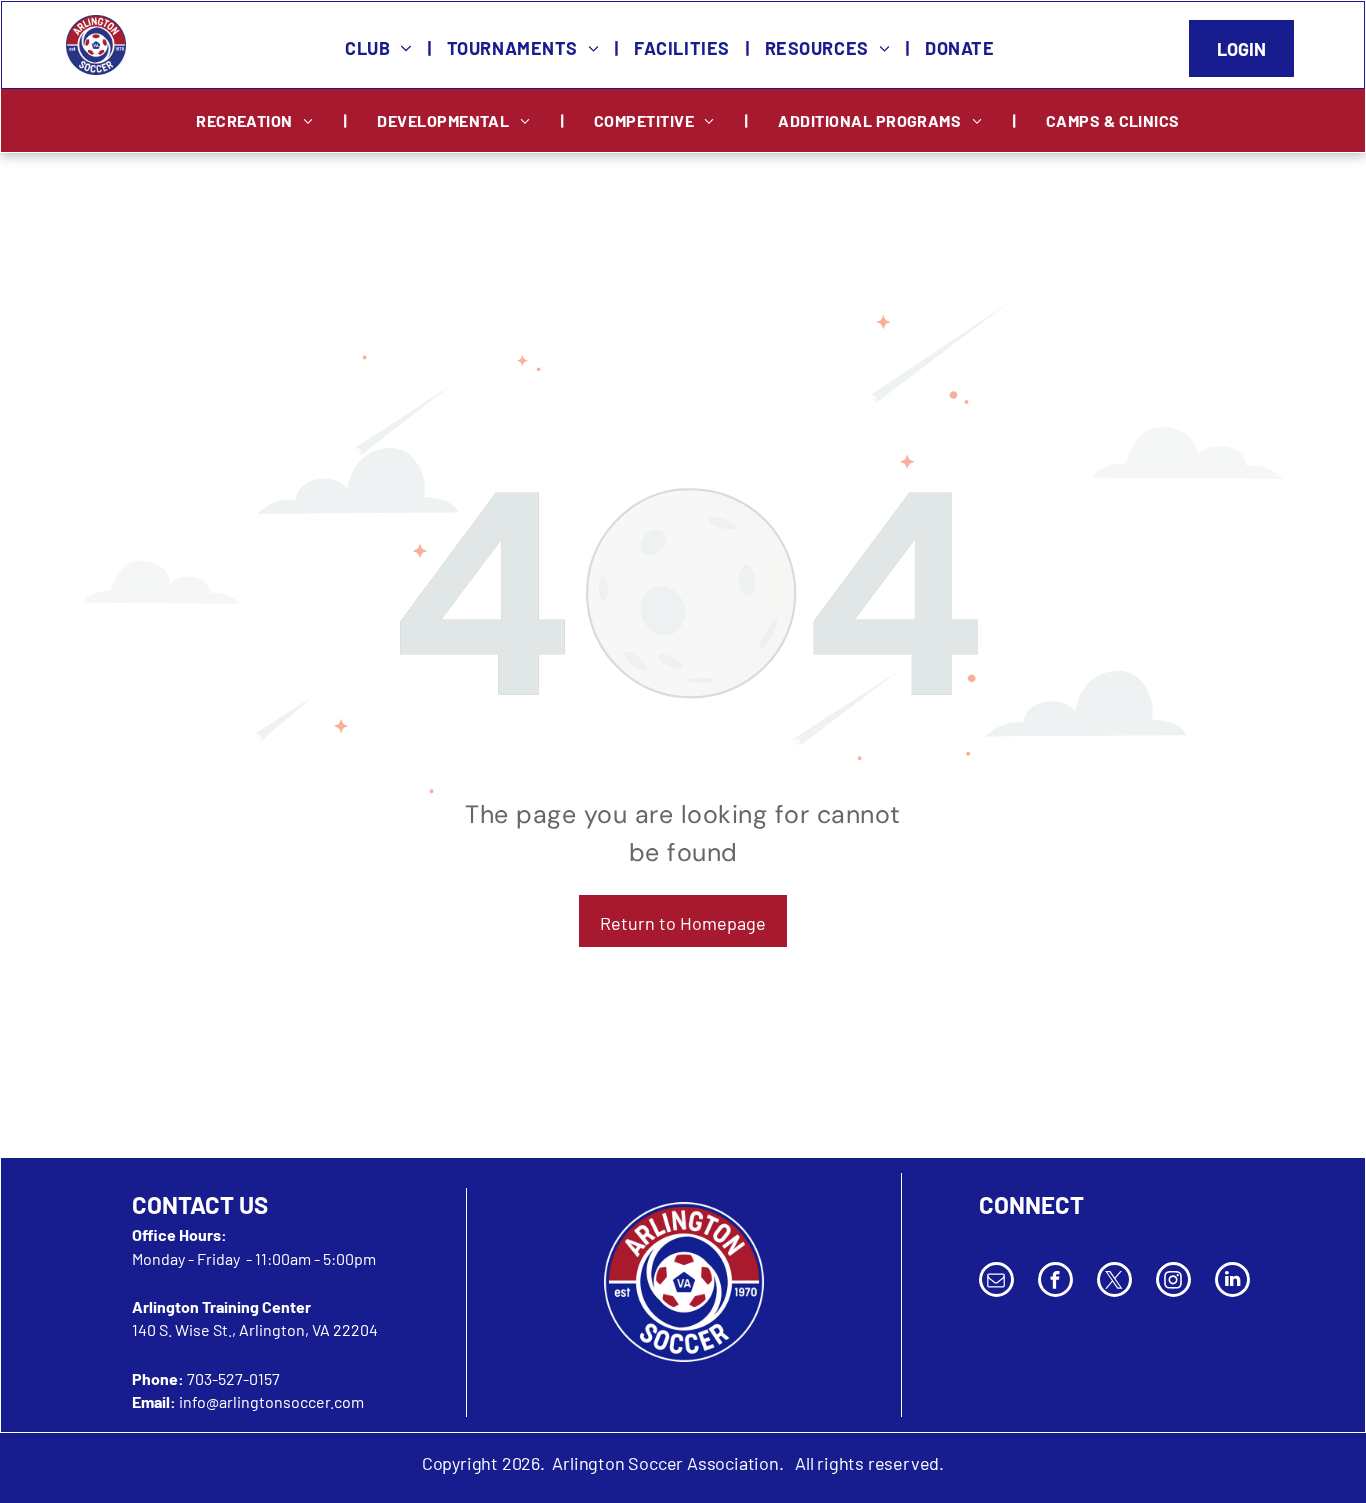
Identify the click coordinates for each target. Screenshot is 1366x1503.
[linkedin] (1232, 1282)
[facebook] (1055, 1282)
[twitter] (1114, 1282)
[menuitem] (381, 48)
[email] (996, 1282)
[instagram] (1173, 1282)
